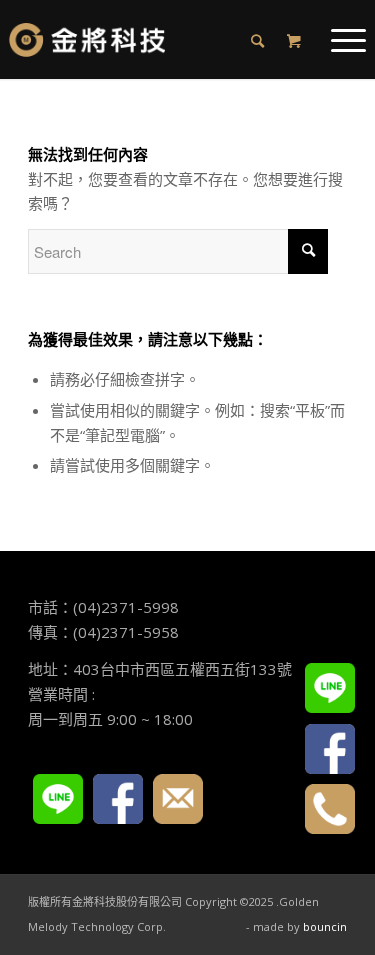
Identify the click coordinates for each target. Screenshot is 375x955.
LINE (58, 799)
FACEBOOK (118, 799)
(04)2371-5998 (126, 607)
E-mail (178, 799)
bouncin (325, 926)
